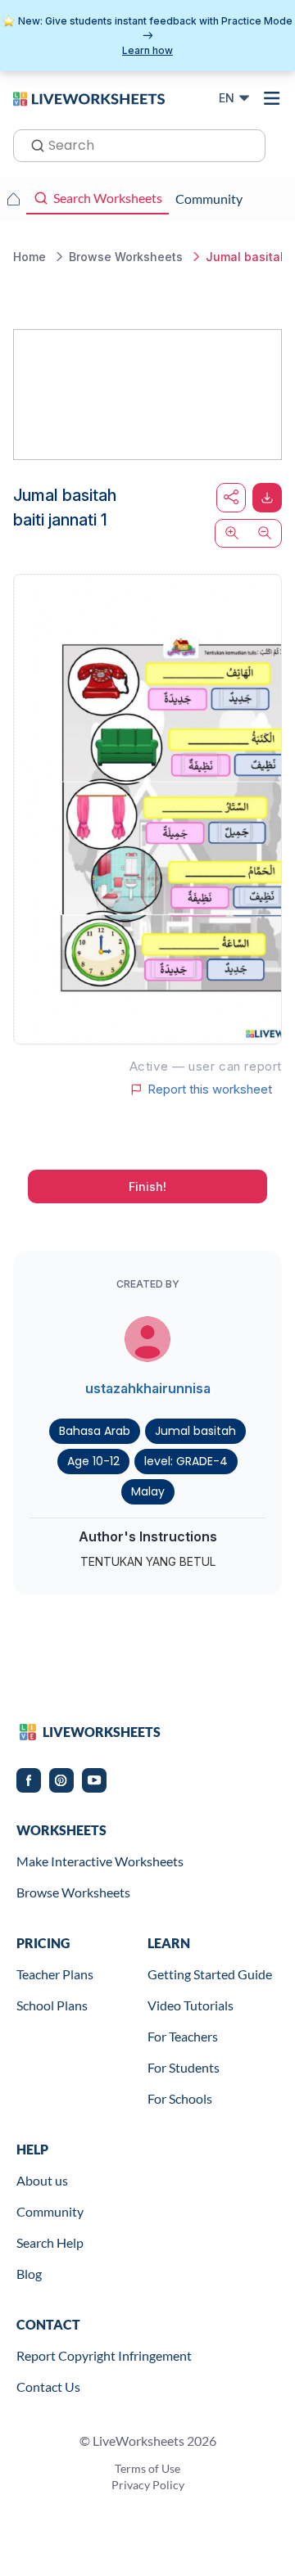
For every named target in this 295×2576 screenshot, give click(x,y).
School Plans (52, 2005)
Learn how (147, 50)
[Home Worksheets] (13, 199)
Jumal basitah (195, 1431)
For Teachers (183, 2036)
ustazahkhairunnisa (148, 1388)
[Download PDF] (267, 498)
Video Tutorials (191, 2005)
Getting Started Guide (210, 1974)
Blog (29, 2274)
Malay (148, 1491)
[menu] (272, 98)
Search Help (50, 2242)
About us (42, 2180)
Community (50, 2211)
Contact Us (48, 2387)
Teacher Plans (55, 1974)
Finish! (147, 1186)
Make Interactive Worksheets (100, 1861)
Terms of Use (147, 2468)
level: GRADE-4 (186, 1461)
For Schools (180, 2098)
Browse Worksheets (73, 1892)
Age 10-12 (93, 1461)
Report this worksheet (210, 1089)
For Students (184, 2067)
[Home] (89, 97)
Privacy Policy (148, 2485)
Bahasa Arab (95, 1431)
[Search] (33, 144)
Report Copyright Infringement (104, 2355)
